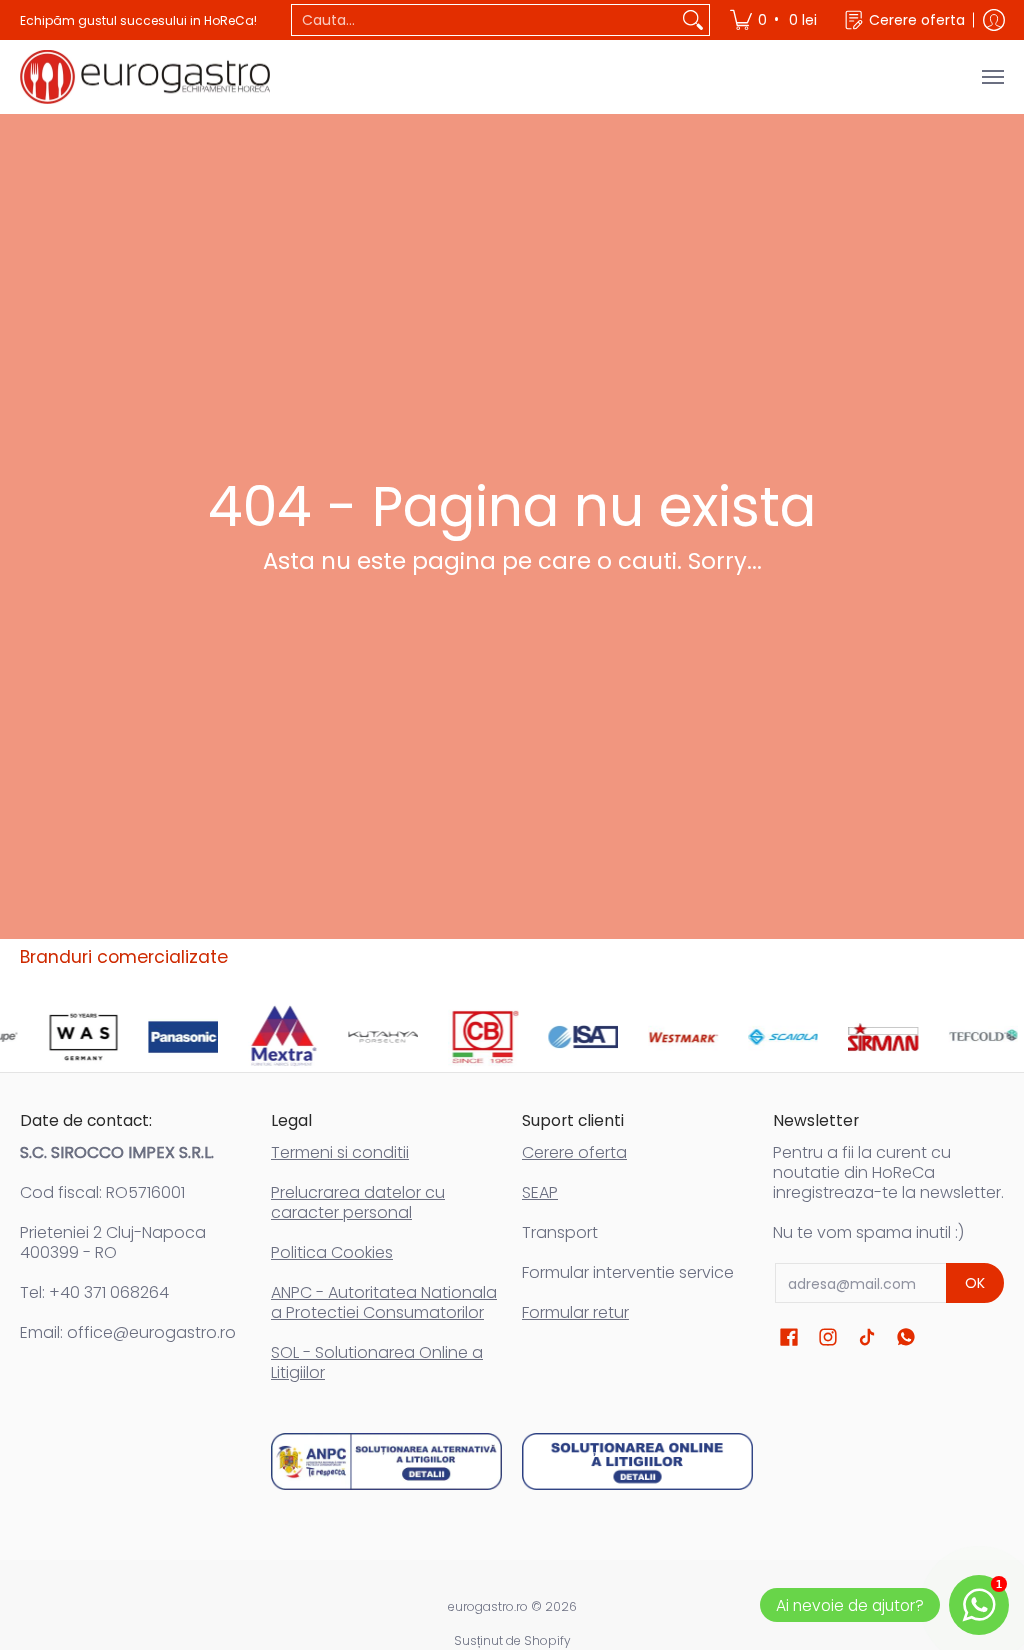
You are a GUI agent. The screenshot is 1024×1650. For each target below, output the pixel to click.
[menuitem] (775, 20)
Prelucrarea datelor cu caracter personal (358, 1202)
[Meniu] (992, 77)
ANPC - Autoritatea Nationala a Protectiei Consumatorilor (384, 1302)
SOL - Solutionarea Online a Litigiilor (377, 1362)
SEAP (540, 1192)
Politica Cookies (332, 1252)
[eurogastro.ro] (145, 77)
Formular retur (575, 1312)
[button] (789, 1337)
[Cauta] (693, 20)
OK (975, 1283)
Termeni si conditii (340, 1152)
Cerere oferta (574, 1152)
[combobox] (484, 20)
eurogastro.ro (488, 1606)
